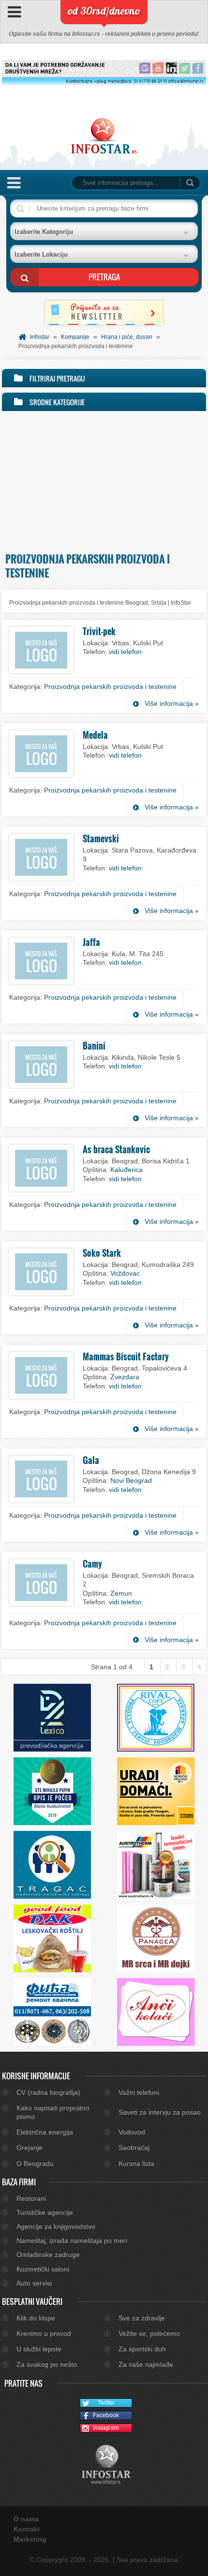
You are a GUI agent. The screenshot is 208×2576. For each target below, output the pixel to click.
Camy (92, 1564)
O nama (26, 2519)
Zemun (121, 1593)
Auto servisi (34, 2283)
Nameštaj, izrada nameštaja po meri (72, 2241)
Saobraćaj (134, 2148)
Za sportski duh (142, 2349)
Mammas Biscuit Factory (126, 1357)
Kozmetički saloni (43, 2269)
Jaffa (91, 942)
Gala (91, 1460)
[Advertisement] (104, 479)
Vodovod (132, 2132)
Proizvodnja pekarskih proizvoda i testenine (110, 686)
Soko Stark (102, 1253)
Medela (95, 735)
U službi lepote (39, 2349)
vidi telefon (125, 652)
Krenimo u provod (44, 2333)
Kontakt (27, 2529)
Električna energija (45, 2132)
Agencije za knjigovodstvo (56, 2226)
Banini (94, 1046)
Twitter (106, 2403)
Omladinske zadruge (48, 2255)
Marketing (30, 2539)
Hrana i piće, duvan (127, 337)
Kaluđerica (126, 1170)
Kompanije (75, 337)
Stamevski (101, 838)
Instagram (106, 2428)
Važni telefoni (139, 2092)
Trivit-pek (99, 631)
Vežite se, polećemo (149, 2333)
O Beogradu (35, 2164)
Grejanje (30, 2148)
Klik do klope (36, 2318)
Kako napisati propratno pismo (53, 2112)
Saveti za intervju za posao (160, 2112)
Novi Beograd (131, 1480)
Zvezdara (125, 1377)
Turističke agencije (45, 2212)
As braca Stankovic (116, 1149)
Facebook (106, 2415)
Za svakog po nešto (47, 2364)
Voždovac (125, 1273)
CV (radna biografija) (48, 2092)
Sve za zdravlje (142, 2318)
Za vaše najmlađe (146, 2364)
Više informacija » (172, 703)
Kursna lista (136, 2164)
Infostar (40, 337)
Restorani (31, 2198)
